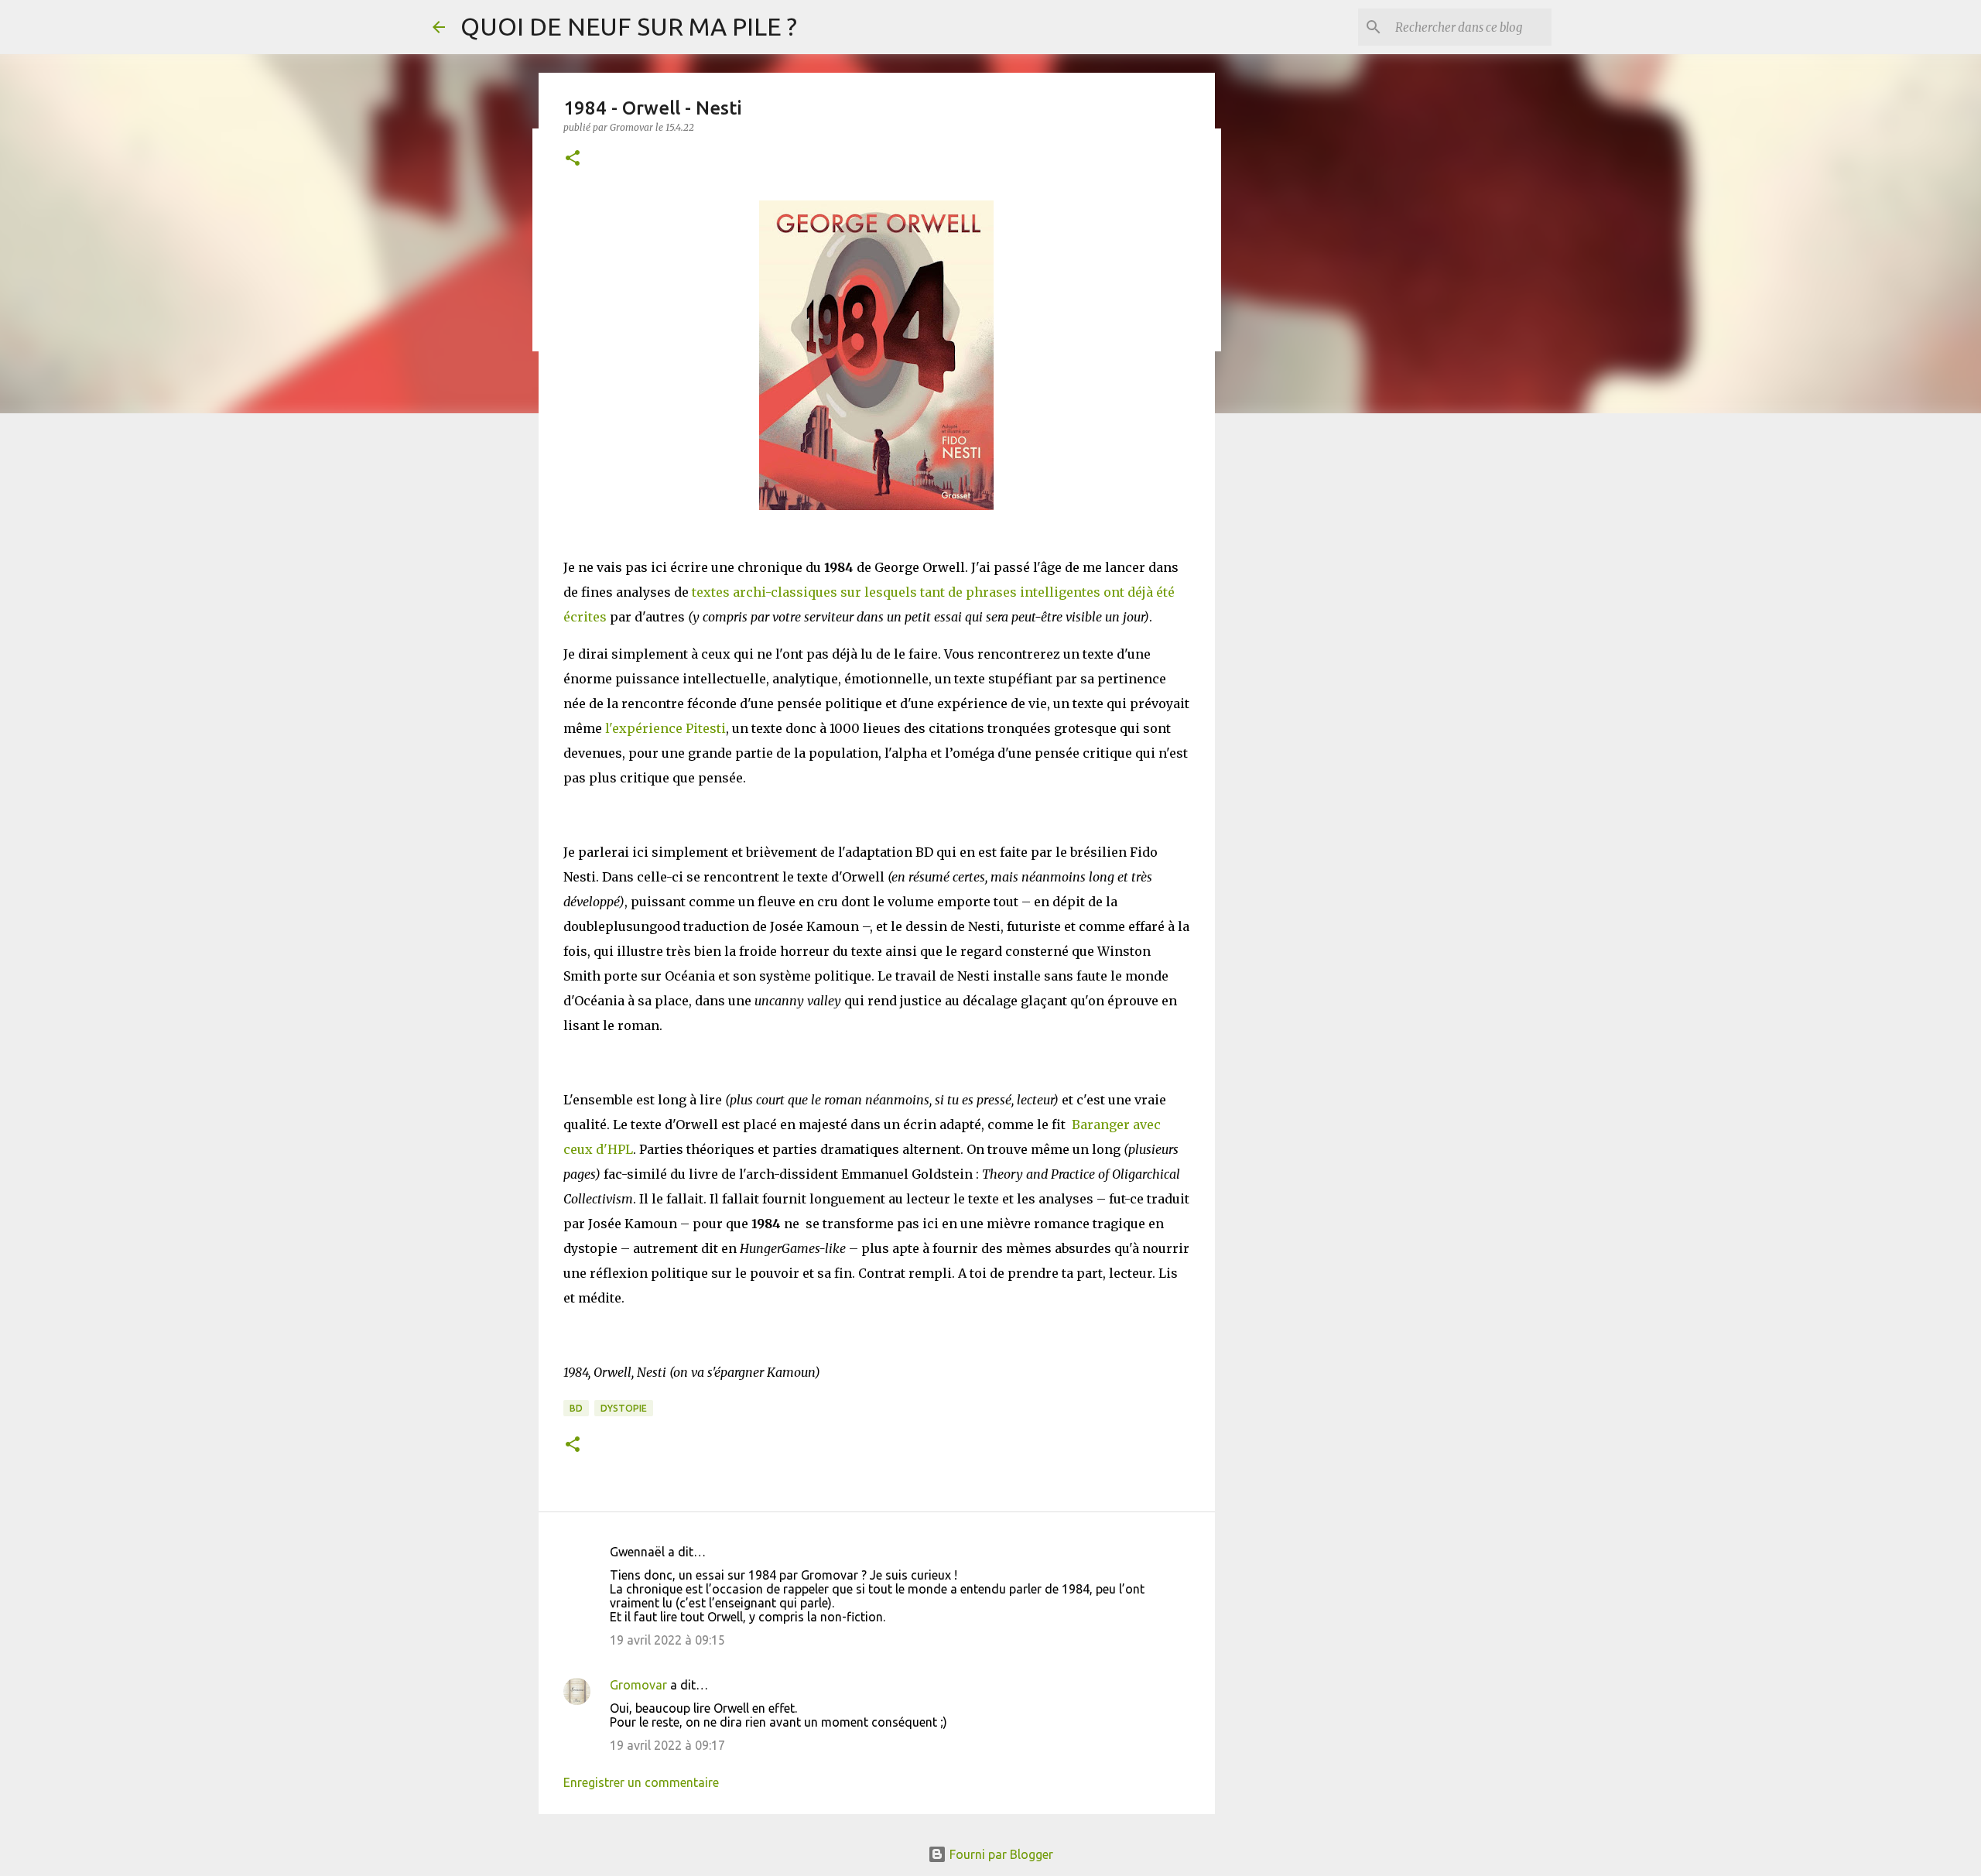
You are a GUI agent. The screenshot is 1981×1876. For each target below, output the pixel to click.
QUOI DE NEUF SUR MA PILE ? (629, 26)
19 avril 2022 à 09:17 (667, 1745)
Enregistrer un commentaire (641, 1782)
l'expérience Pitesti (665, 728)
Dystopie (624, 1408)
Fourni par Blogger (1000, 1854)
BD (576, 1408)
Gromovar (638, 1685)
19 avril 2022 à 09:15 (667, 1640)
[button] (573, 159)
